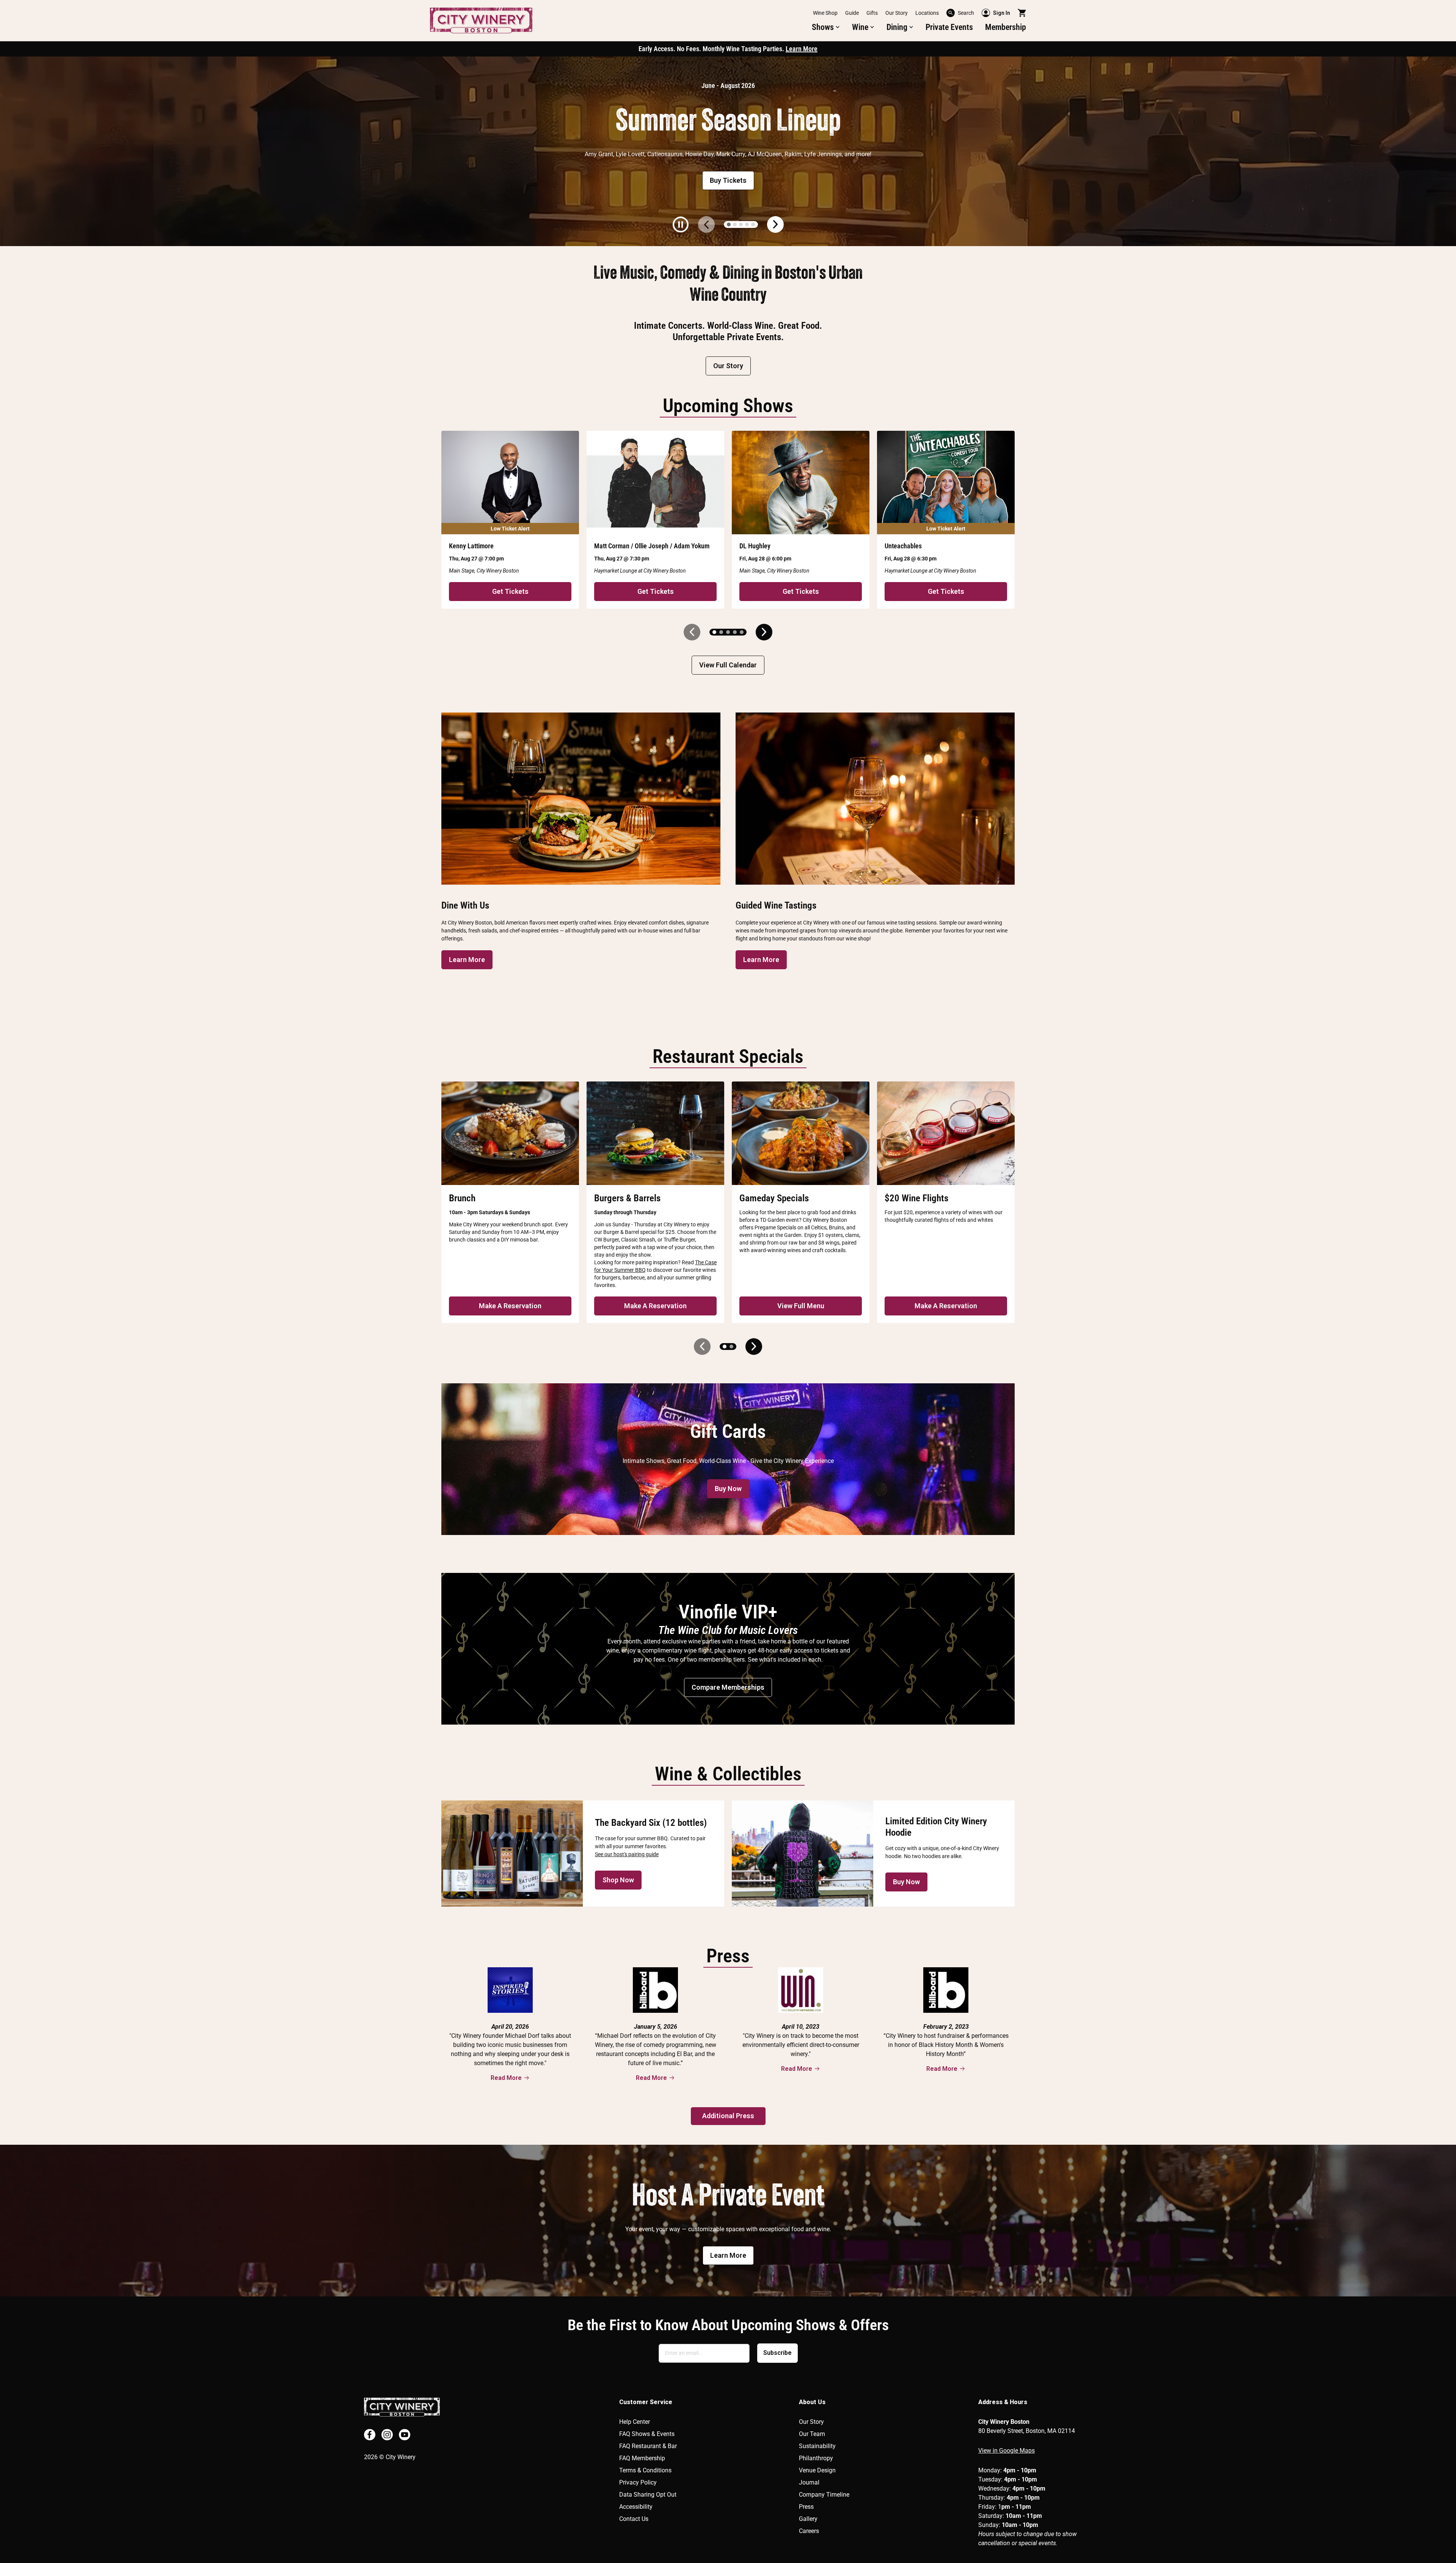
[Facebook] (370, 2435)
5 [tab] (753, 224)
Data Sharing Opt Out (648, 2495)
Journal (809, 2482)
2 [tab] (735, 224)
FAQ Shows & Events (647, 2434)
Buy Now (728, 1489)
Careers (809, 2531)
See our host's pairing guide (627, 1854)
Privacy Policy (638, 2482)
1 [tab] (729, 224)
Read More (506, 2078)
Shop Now (618, 1880)
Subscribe (777, 2353)
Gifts (872, 13)
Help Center (635, 2422)
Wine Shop (825, 13)
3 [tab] (741, 224)
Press (806, 2507)
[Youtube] (405, 2435)
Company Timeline (824, 2495)
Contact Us (634, 2519)
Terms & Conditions (645, 2470)
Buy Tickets (728, 180)
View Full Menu (801, 1306)
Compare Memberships (728, 1687)
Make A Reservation (510, 1306)
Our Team (812, 2434)
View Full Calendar (728, 665)
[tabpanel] (728, 151)
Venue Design (817, 2470)
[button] (826, 27)
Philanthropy (816, 2458)
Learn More (802, 49)
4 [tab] (747, 224)
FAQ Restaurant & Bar (648, 2446)
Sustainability (817, 2446)
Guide (852, 13)
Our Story (897, 13)
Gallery (808, 2519)
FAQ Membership (642, 2458)
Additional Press (728, 2116)
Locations (927, 13)
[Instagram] (387, 2435)
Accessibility (636, 2507)
